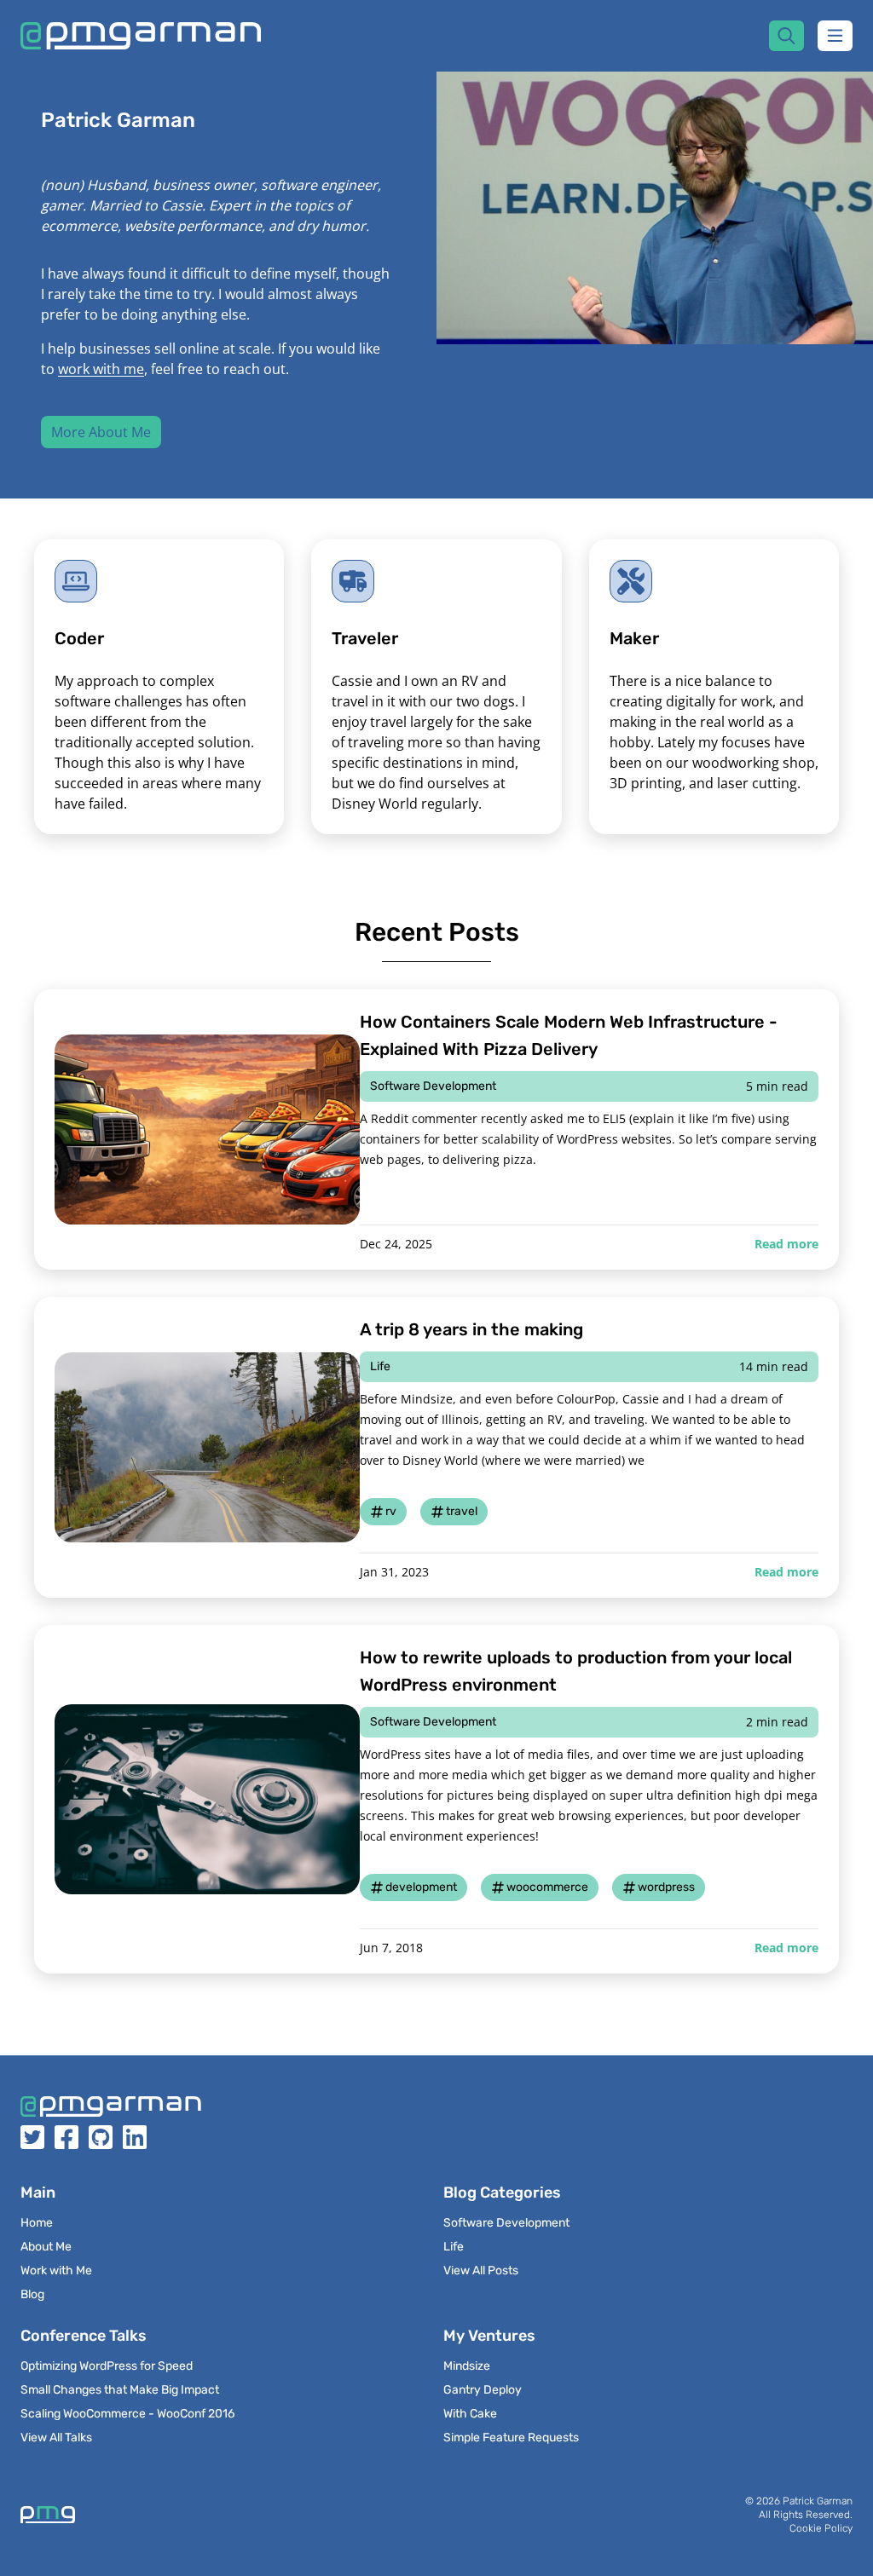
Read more (786, 1244)
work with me (101, 369)
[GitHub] (101, 2143)
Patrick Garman (818, 2501)
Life (380, 1366)
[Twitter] (32, 2143)
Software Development (433, 1086)
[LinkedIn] (135, 2143)
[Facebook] (66, 2143)
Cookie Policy (821, 2528)
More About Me (101, 432)
